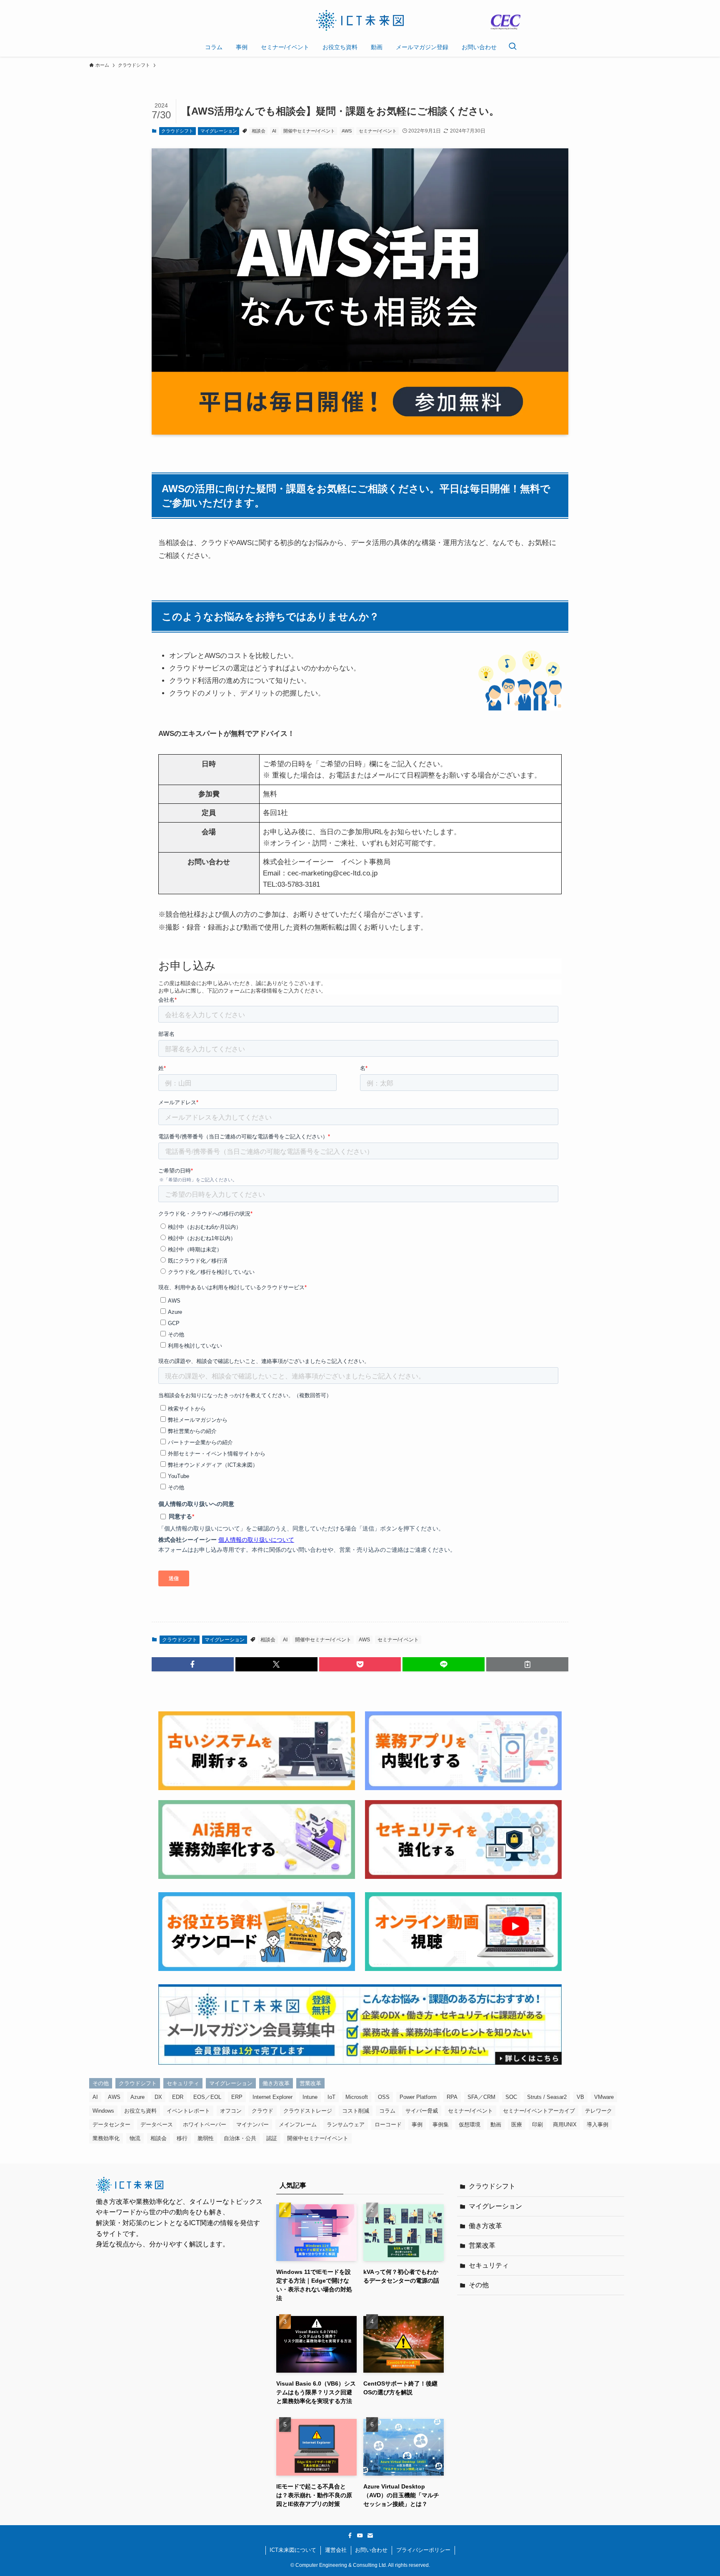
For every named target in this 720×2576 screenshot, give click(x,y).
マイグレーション (219, 131)
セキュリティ (183, 2083)
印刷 (537, 2125)
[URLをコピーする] (527, 1664)
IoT (331, 2097)
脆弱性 (206, 2138)
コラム (387, 2111)
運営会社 (336, 2550)
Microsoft (357, 2097)
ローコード (388, 2125)
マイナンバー (252, 2125)
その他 (101, 2083)
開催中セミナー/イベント (309, 131)
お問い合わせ (371, 2550)
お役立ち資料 (140, 2111)
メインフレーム (298, 2125)
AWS (347, 131)
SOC (511, 2097)
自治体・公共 (240, 2138)
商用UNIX (565, 2125)
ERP (237, 2097)
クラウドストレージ (308, 2111)
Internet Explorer (272, 2097)
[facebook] (350, 2536)
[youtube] (360, 2536)
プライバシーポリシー (423, 2550)
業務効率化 (106, 2138)
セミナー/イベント (378, 131)
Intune (310, 2097)
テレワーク (599, 2111)
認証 (272, 2138)
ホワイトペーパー (205, 2125)
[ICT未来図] (360, 20)
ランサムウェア (346, 2125)
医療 (517, 2125)
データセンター (111, 2125)
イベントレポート (188, 2111)
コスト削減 (356, 2111)
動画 (496, 2125)
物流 (135, 2138)
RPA (452, 2097)
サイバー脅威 (422, 2111)
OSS (384, 2097)
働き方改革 (276, 2083)
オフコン (231, 2111)
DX (158, 2097)
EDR (178, 2097)
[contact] (370, 2536)
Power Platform (418, 2097)
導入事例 (597, 2125)
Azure (137, 2097)
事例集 (441, 2125)
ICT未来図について (293, 2550)
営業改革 (310, 2083)
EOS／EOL (207, 2097)
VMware (604, 2097)
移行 (182, 2138)
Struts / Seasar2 (547, 2097)
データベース (157, 2125)
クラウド (262, 2111)
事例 (417, 2125)
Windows (103, 2111)
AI (274, 131)
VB (580, 2097)
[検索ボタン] (512, 47)
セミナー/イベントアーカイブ (539, 2111)
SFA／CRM (481, 2097)
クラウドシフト (177, 131)
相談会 (259, 131)
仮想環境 (470, 2125)
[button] (193, 1664)
